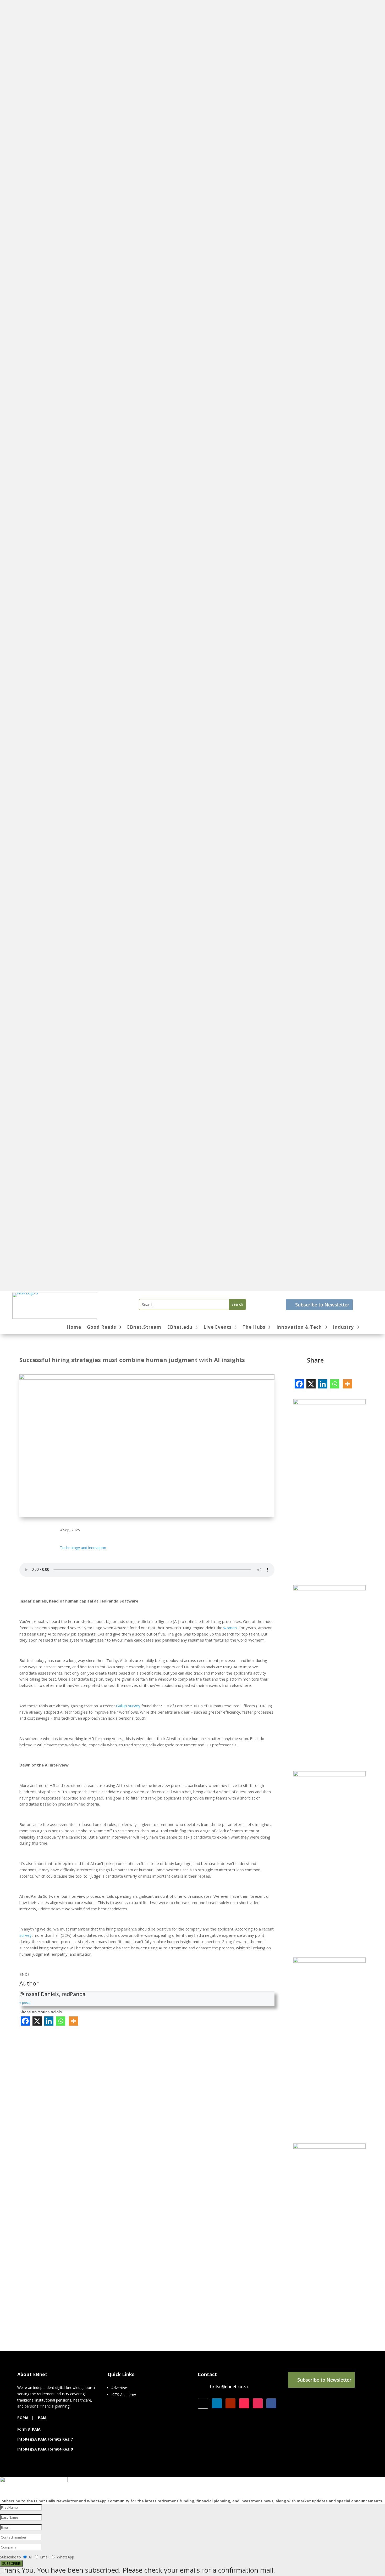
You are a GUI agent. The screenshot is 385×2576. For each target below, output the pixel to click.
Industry (343, 1328)
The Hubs (254, 1328)
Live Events (218, 1328)
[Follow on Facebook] (271, 2403)
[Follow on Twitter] (203, 2403)
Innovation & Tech (299, 1328)
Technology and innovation (83, 1548)
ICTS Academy (124, 2395)
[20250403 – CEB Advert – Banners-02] (329, 1403)
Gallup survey (128, 1706)
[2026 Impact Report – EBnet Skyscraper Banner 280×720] (329, 2147)
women (230, 1628)
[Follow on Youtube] (230, 2403)
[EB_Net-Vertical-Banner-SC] (329, 1775)
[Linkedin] (49, 2021)
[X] (37, 2021)
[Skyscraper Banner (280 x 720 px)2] (329, 1961)
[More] (73, 2021)
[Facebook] (25, 2021)
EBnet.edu (180, 1328)
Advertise (119, 2388)
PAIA (42, 2418)
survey (26, 1935)
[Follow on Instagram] (258, 2403)
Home (74, 1328)
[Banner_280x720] (329, 1589)
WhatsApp (65, 2557)
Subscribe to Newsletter (322, 1305)
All (31, 2557)
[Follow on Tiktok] (244, 2403)
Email (45, 2557)
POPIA (23, 2418)
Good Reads (101, 1328)
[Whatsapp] (61, 2021)
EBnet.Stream (144, 1328)
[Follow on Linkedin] (217, 2403)
